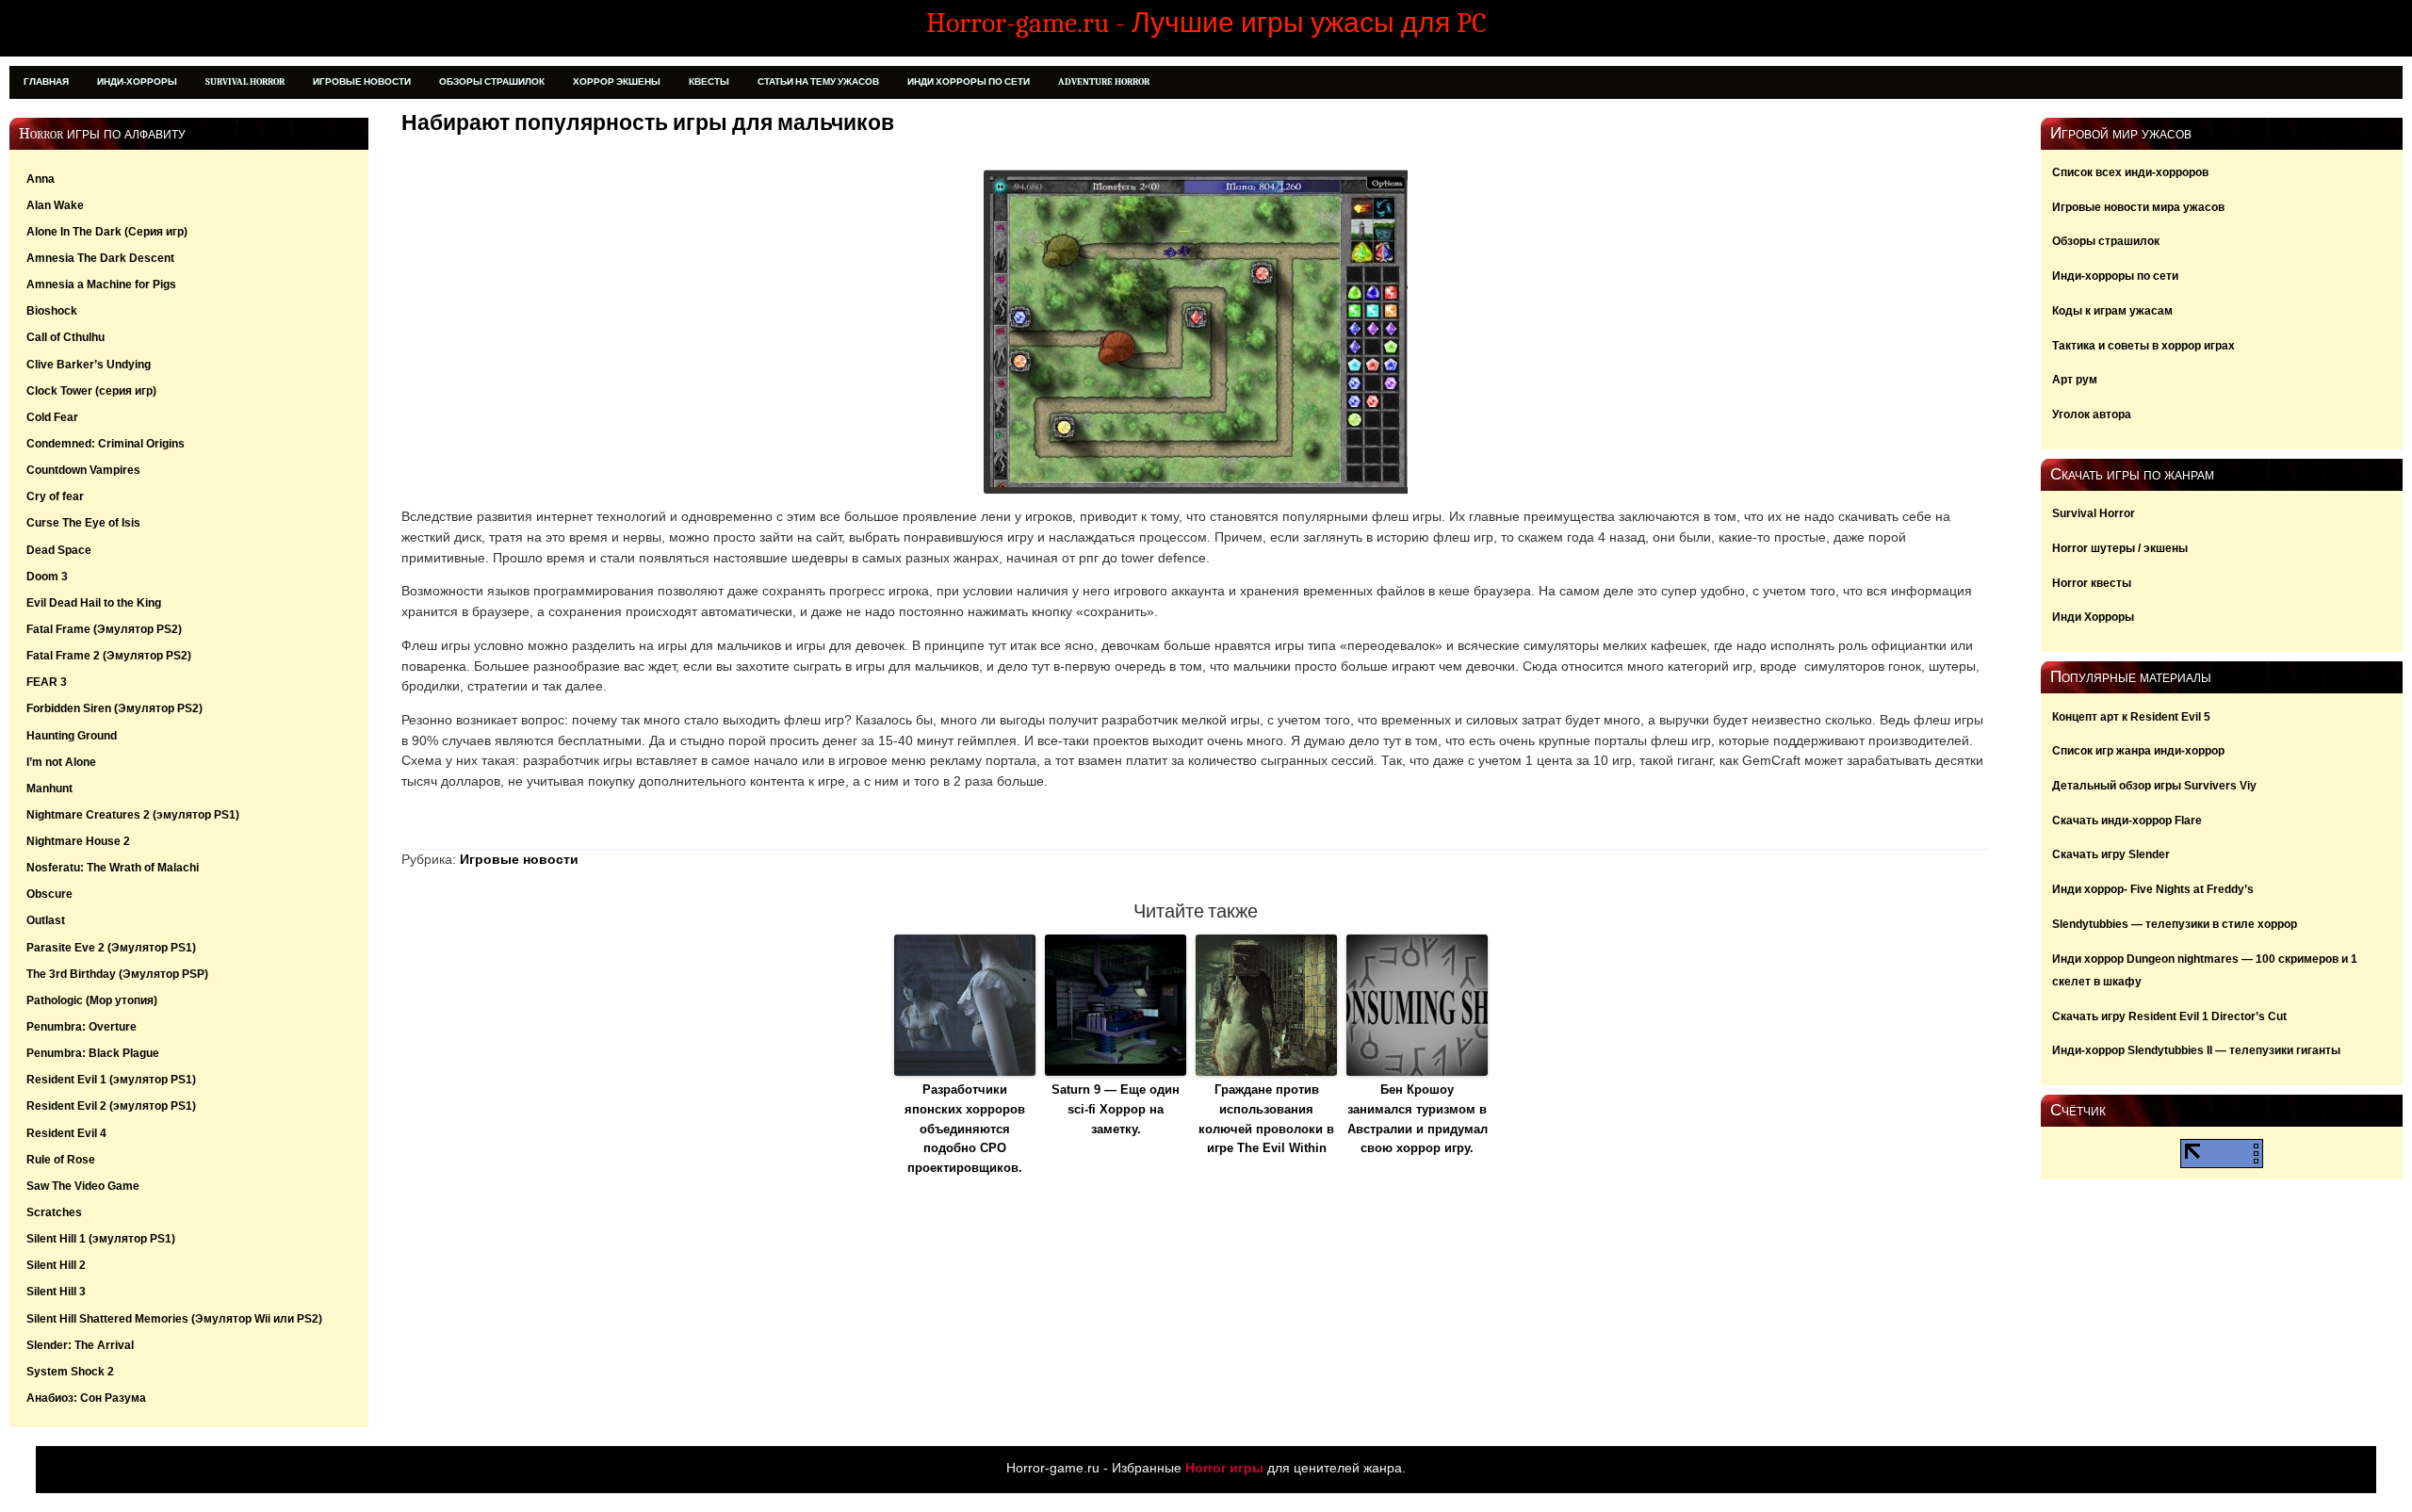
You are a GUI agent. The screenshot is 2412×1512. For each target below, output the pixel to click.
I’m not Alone (61, 762)
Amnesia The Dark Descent (100, 258)
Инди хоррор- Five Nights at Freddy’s (2153, 889)
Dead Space (59, 550)
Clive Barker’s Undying (89, 365)
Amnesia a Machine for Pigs (101, 285)
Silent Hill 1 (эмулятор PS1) (101, 1239)
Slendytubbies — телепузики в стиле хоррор (2175, 924)
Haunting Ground (72, 736)
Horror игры (1224, 1468)
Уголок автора (2092, 415)
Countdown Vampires (83, 470)
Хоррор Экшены (617, 82)
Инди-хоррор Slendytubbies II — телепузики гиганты (2196, 1050)
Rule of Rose (61, 1160)
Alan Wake (55, 205)
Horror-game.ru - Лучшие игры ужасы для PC (1206, 23)
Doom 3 (47, 577)
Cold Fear (52, 417)
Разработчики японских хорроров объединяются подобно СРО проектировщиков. (965, 1129)
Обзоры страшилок (492, 82)
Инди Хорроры (2093, 617)
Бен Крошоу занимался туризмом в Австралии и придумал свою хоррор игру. (1418, 1119)
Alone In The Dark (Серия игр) (107, 232)
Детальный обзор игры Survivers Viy (2154, 786)
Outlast (46, 920)
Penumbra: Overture (81, 1027)
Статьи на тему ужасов (818, 82)
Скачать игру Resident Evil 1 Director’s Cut (2169, 1016)
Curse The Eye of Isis (83, 523)
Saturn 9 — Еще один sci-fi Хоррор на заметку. (1116, 1109)
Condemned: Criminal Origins (106, 444)
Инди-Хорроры (137, 82)
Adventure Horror (1104, 82)
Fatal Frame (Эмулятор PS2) (104, 629)
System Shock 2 (70, 1372)
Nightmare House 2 (78, 841)
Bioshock (52, 311)
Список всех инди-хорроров (2130, 172)
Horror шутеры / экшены (2120, 548)
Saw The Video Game (83, 1186)
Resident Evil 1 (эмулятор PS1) (111, 1080)
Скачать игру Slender (2111, 854)
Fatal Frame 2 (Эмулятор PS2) (109, 656)
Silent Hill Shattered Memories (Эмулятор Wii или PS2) (174, 1319)
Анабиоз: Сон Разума (86, 1398)
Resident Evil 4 (66, 1133)
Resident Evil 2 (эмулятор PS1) (111, 1106)
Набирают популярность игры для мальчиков (648, 123)
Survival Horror (245, 82)
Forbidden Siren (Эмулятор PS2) (114, 708)
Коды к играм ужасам (2112, 311)
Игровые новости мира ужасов (2138, 207)
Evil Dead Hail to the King (94, 603)
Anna (41, 179)
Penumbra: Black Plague (93, 1053)
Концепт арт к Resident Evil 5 (2131, 717)
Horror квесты (2092, 583)
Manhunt (49, 789)
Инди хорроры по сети (969, 82)
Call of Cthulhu (65, 337)
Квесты (709, 82)
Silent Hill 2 (56, 1265)
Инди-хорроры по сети (2115, 276)
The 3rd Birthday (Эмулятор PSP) (117, 974)
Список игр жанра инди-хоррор (2138, 751)
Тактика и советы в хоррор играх (2143, 346)
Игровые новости (362, 82)
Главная (46, 82)
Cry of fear (55, 496)
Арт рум (2075, 380)
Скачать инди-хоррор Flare (2127, 821)
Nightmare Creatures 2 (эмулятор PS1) (133, 815)
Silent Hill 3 (56, 1292)
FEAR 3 (47, 682)
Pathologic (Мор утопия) (92, 1000)
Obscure (49, 894)
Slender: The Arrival (80, 1345)
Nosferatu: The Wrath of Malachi (113, 868)
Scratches (54, 1212)
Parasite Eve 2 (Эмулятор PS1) (111, 948)
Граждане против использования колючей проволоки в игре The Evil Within (1266, 1119)
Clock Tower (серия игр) (91, 391)
